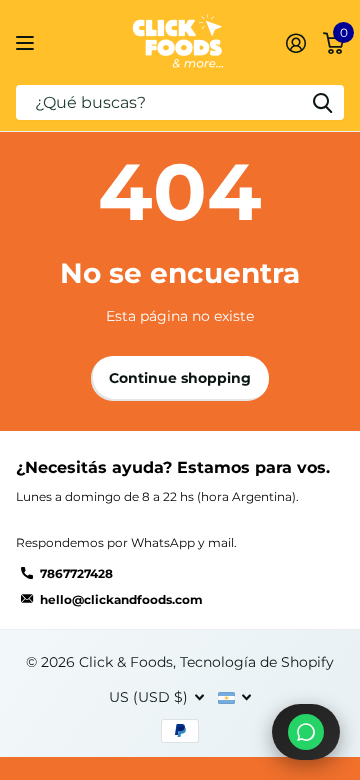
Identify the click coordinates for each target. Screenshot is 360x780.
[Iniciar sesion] (295, 43)
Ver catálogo (27, 42)
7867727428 (76, 573)
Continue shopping (180, 378)
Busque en (322, 102)
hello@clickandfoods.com (121, 599)
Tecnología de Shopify (257, 662)
